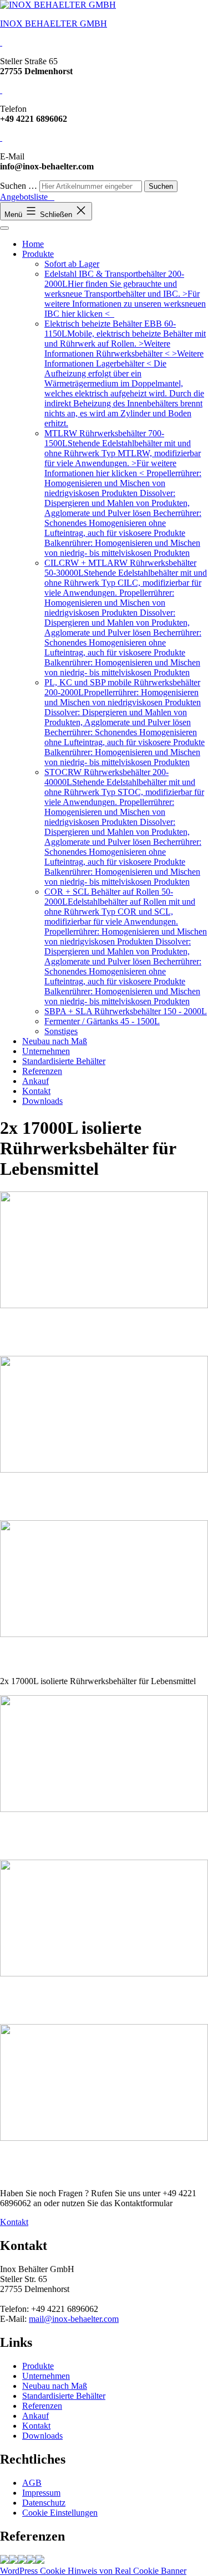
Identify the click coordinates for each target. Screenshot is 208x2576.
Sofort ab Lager (72, 264)
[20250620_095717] (31, 2561)
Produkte (38, 254)
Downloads (42, 1101)
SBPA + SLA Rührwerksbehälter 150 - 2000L (126, 1011)
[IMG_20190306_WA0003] (4, 2561)
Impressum (41, 2493)
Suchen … (19, 186)
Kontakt (36, 1091)
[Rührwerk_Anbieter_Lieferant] (13, 2561)
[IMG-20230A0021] (22, 2561)
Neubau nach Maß (55, 1041)
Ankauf (35, 1081)
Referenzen (42, 1071)
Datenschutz (44, 2503)
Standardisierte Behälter (64, 1061)
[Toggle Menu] (4, 228)
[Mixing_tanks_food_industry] (104, 1634)
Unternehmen (46, 1051)
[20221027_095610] (40, 2561)
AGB (32, 2483)
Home (33, 244)
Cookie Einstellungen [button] (60, 2513)
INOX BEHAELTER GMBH (54, 24)
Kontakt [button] (14, 2222)
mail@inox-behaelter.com (74, 2319)
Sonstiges (61, 1031)
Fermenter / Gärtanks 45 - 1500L (102, 1021)
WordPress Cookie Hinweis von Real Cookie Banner (93, 2571)
